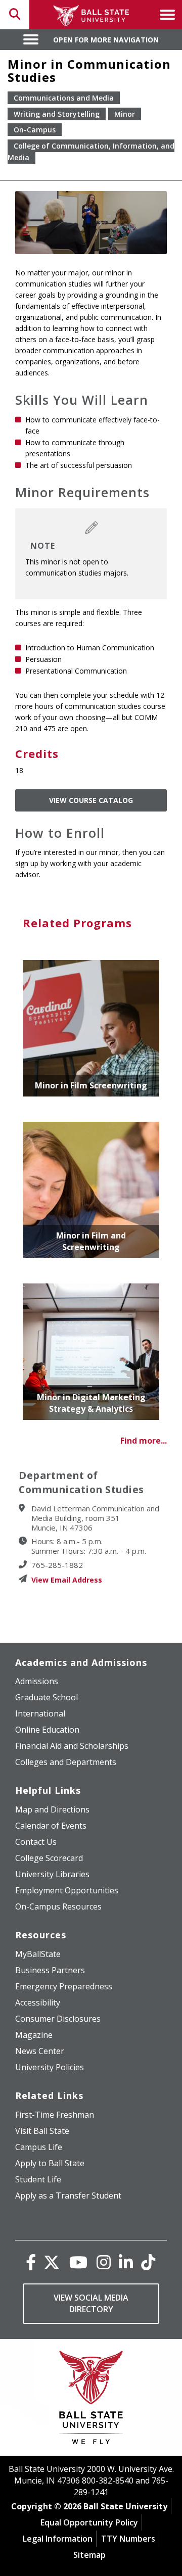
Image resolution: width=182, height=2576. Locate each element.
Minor (125, 114)
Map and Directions (52, 1809)
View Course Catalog (91, 800)
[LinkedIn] (126, 2262)
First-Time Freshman (55, 2115)
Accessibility (38, 2002)
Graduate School (47, 1697)
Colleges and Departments (66, 1762)
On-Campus (35, 130)
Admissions (37, 1681)
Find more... (144, 1441)
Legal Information (58, 2539)
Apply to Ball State (50, 2163)
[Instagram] (104, 2262)
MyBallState (38, 1954)
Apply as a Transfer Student (68, 2196)
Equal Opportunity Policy (89, 2522)
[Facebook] (31, 2262)
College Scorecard (49, 1858)
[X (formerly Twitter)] (52, 2262)
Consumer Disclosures (58, 2019)
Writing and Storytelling (57, 114)
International (40, 1713)
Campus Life (39, 2147)
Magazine (34, 2035)
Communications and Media (64, 98)
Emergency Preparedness (64, 1986)
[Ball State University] (91, 2400)
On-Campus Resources (58, 1906)
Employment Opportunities (67, 1890)
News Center (40, 2051)
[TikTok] (148, 2262)
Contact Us (36, 1842)
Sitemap (89, 2555)
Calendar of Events (51, 1826)
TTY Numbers (128, 2539)
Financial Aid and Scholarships (72, 1746)
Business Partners (50, 1970)
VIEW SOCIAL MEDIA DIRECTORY (91, 2303)
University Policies (50, 2067)
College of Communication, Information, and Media (91, 152)
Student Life (38, 2179)
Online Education (47, 1730)
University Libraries (52, 1874)
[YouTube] (78, 2262)
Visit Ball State (42, 2131)
